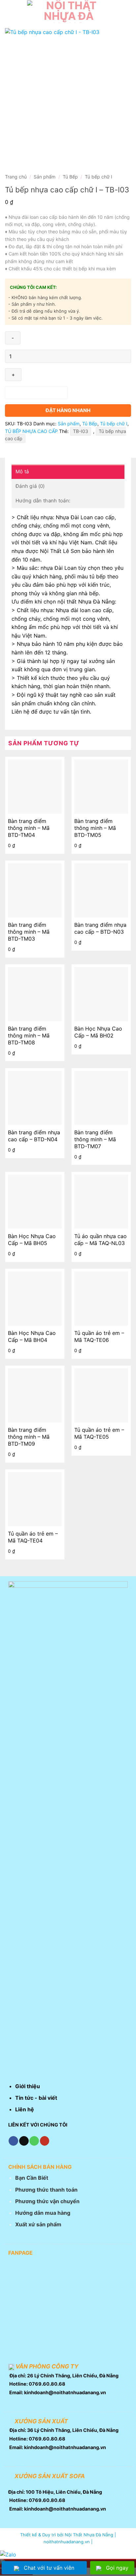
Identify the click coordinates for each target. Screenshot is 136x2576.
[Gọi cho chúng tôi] (34, 2141)
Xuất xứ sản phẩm (38, 2224)
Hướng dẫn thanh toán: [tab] (43, 501)
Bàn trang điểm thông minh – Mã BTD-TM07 (95, 1139)
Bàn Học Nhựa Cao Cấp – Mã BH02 (98, 1032)
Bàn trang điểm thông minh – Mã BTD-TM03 (29, 932)
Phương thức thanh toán (46, 2190)
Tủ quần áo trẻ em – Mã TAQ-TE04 (33, 1537)
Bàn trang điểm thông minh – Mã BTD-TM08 (29, 1035)
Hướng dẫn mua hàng (43, 2213)
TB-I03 (81, 431)
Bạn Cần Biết (32, 2178)
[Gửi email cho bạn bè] (47, 448)
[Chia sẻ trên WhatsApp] (11, 448)
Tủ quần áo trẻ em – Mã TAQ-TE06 (99, 1336)
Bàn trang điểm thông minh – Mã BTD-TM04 (29, 828)
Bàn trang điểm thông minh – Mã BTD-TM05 (95, 828)
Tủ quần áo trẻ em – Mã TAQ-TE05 (99, 1433)
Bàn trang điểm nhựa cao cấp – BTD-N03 (100, 928)
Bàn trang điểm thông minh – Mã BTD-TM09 (29, 1437)
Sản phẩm (45, 177)
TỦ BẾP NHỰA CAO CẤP (31, 431)
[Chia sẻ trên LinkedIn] (70, 448)
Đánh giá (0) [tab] (30, 486)
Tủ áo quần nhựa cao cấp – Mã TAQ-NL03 (101, 1240)
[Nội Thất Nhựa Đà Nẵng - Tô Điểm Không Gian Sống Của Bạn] (69, 12)
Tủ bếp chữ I (99, 177)
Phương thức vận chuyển (47, 2201)
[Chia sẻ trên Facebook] (23, 448)
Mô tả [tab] (22, 471)
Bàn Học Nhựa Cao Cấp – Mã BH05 (32, 1240)
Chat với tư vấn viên (49, 2568)
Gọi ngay (117, 2568)
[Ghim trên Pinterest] (59, 448)
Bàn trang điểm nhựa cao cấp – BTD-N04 (34, 1136)
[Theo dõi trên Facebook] (13, 2141)
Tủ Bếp (70, 177)
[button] (9, 11)
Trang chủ (16, 177)
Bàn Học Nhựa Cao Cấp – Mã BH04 (32, 1336)
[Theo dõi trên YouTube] (45, 2141)
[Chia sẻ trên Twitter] (35, 448)
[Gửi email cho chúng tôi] (24, 2141)
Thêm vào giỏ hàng (36, 392)
